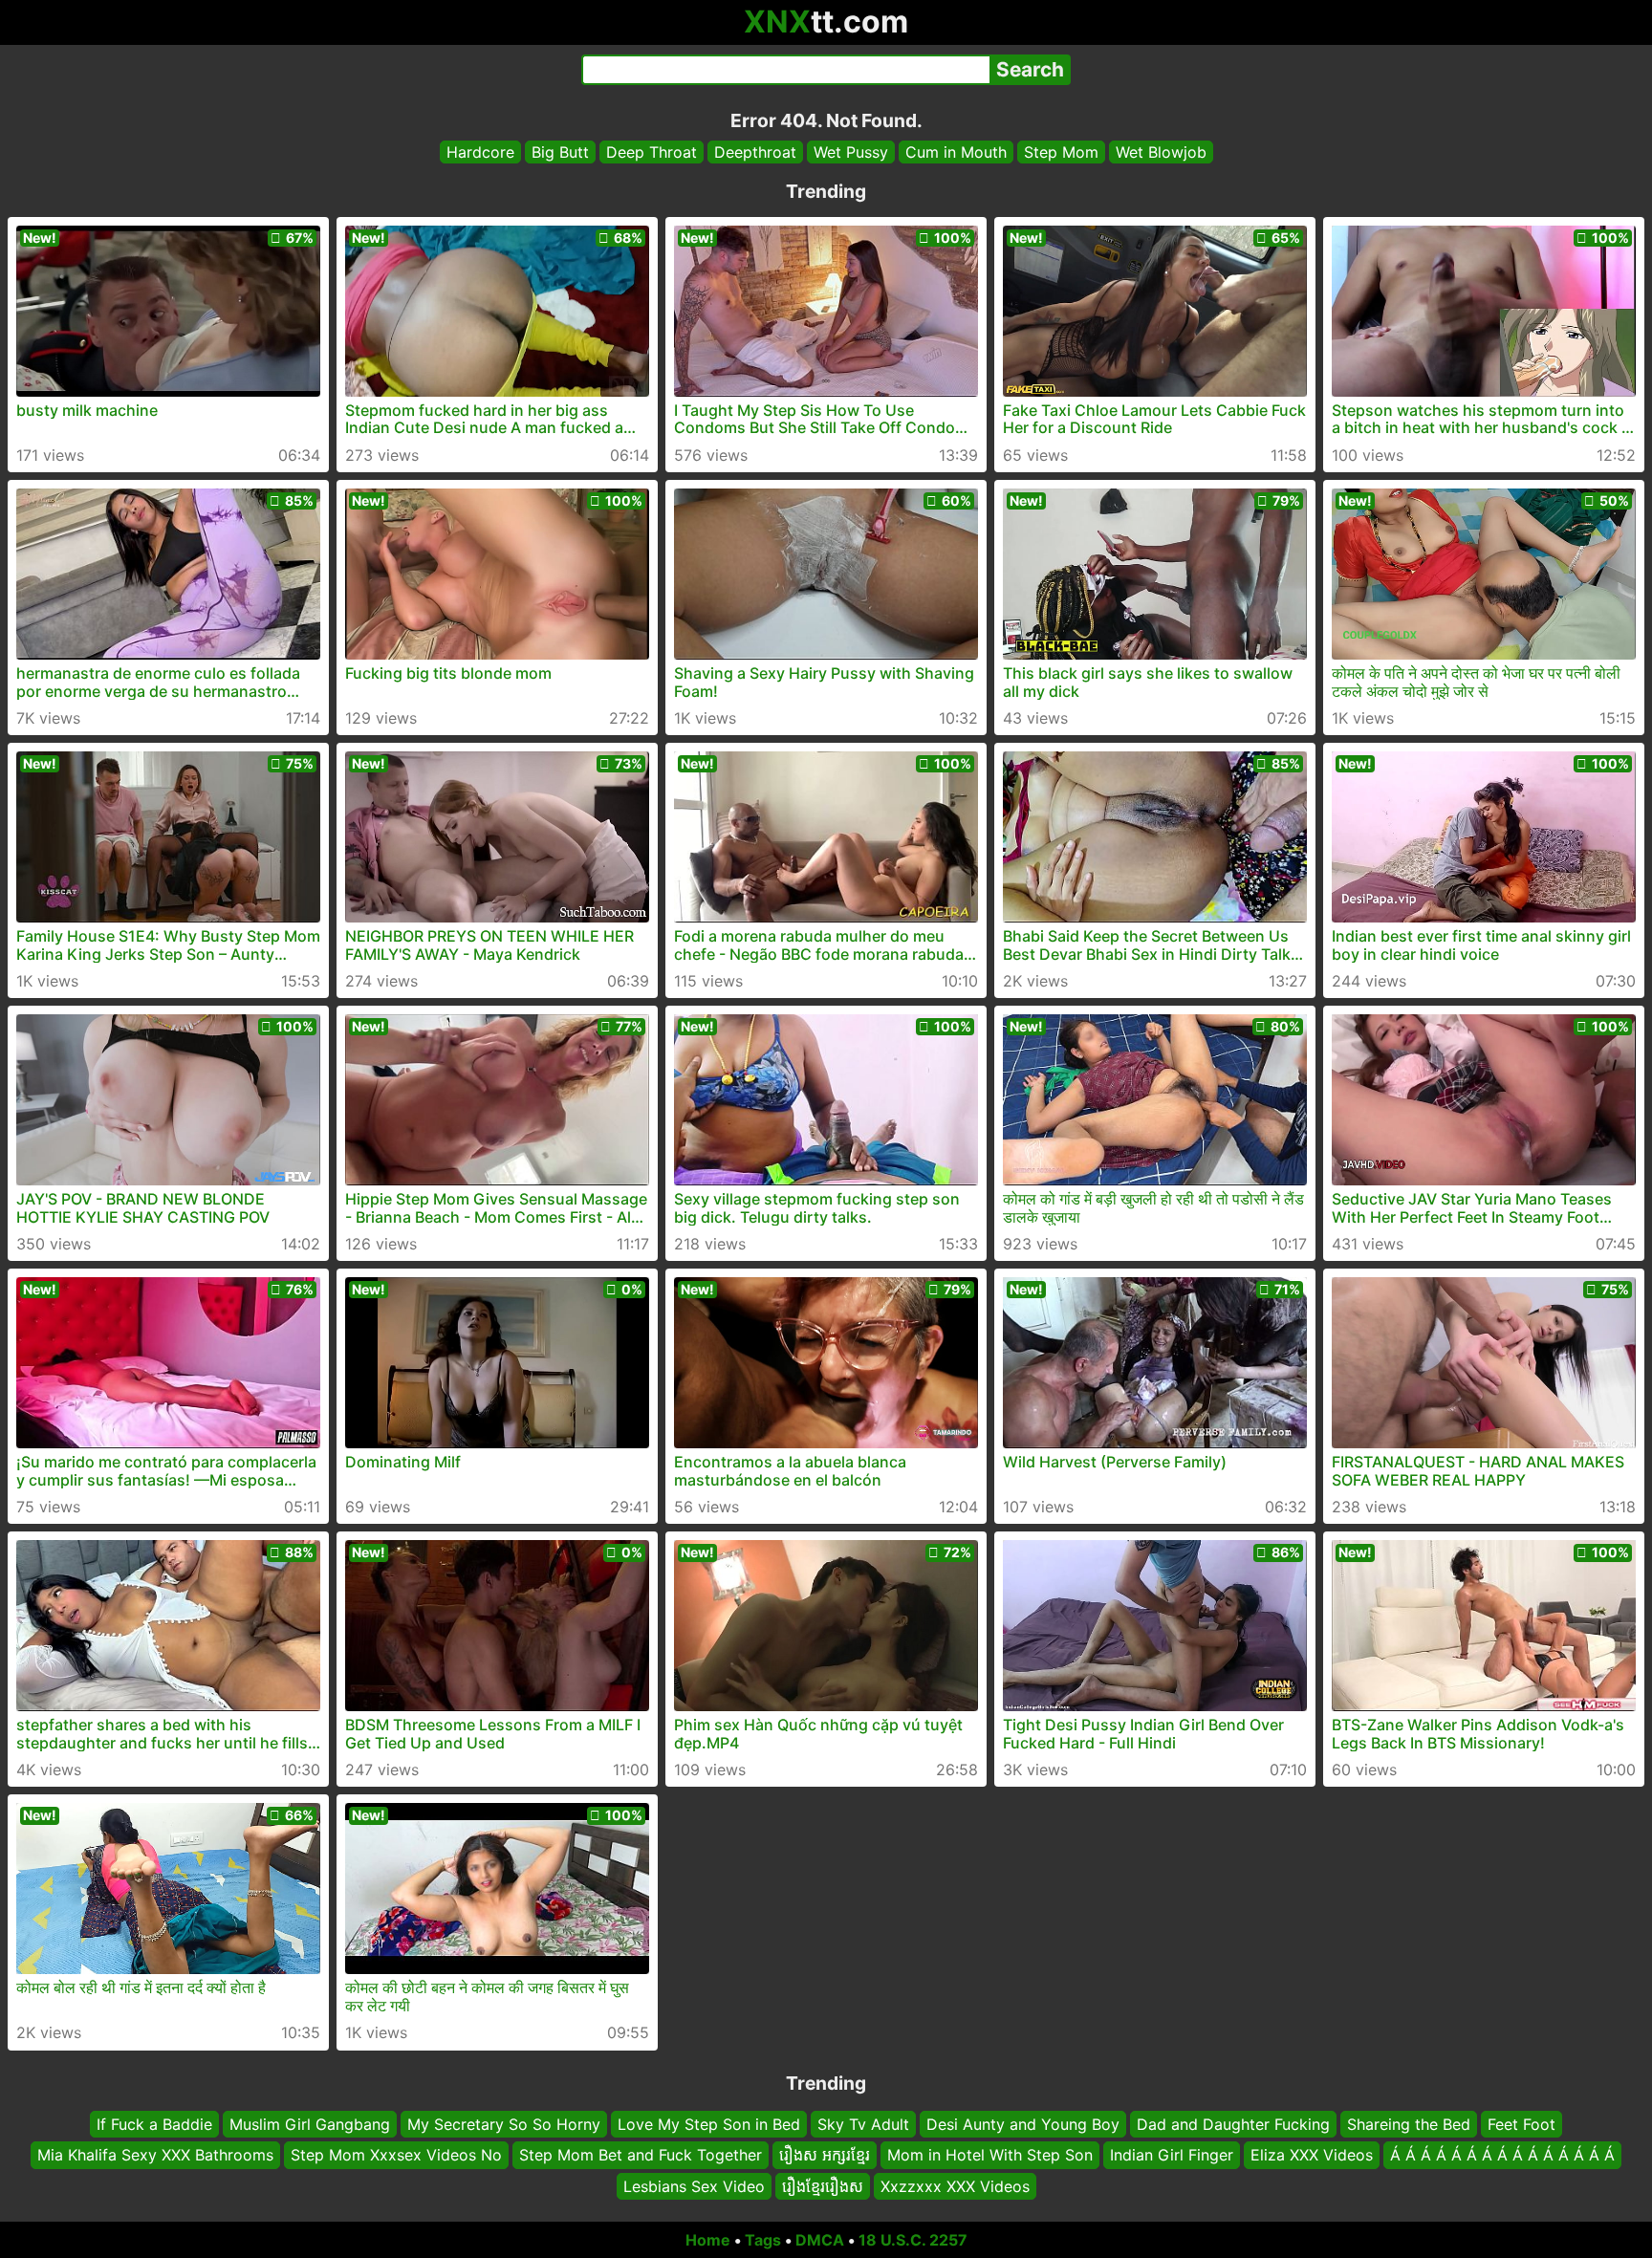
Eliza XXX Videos (1312, 2156)
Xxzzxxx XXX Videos (955, 2186)
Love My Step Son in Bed (709, 2124)
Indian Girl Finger (1172, 2156)
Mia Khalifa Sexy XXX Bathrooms (155, 2156)
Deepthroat (755, 152)
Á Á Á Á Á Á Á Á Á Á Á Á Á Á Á (1502, 2156)
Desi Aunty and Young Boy (1023, 2124)
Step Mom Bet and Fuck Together (641, 2156)
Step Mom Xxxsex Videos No (396, 2156)
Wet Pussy (851, 152)
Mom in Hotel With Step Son (990, 2156)
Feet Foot (1522, 2124)
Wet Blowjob (1161, 152)
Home (708, 2240)
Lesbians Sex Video (694, 2186)
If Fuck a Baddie (154, 2124)
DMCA (820, 2240)
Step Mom (1061, 152)
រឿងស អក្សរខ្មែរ (825, 2156)
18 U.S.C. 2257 (913, 2240)
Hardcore (480, 152)
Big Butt (560, 152)
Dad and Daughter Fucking (1233, 2124)
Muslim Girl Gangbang (310, 2124)
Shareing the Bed (1409, 2124)
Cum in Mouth (956, 152)
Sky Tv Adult (863, 2124)
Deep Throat (652, 152)
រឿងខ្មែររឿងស (823, 2186)
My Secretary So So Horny (504, 2124)
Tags (763, 2240)
